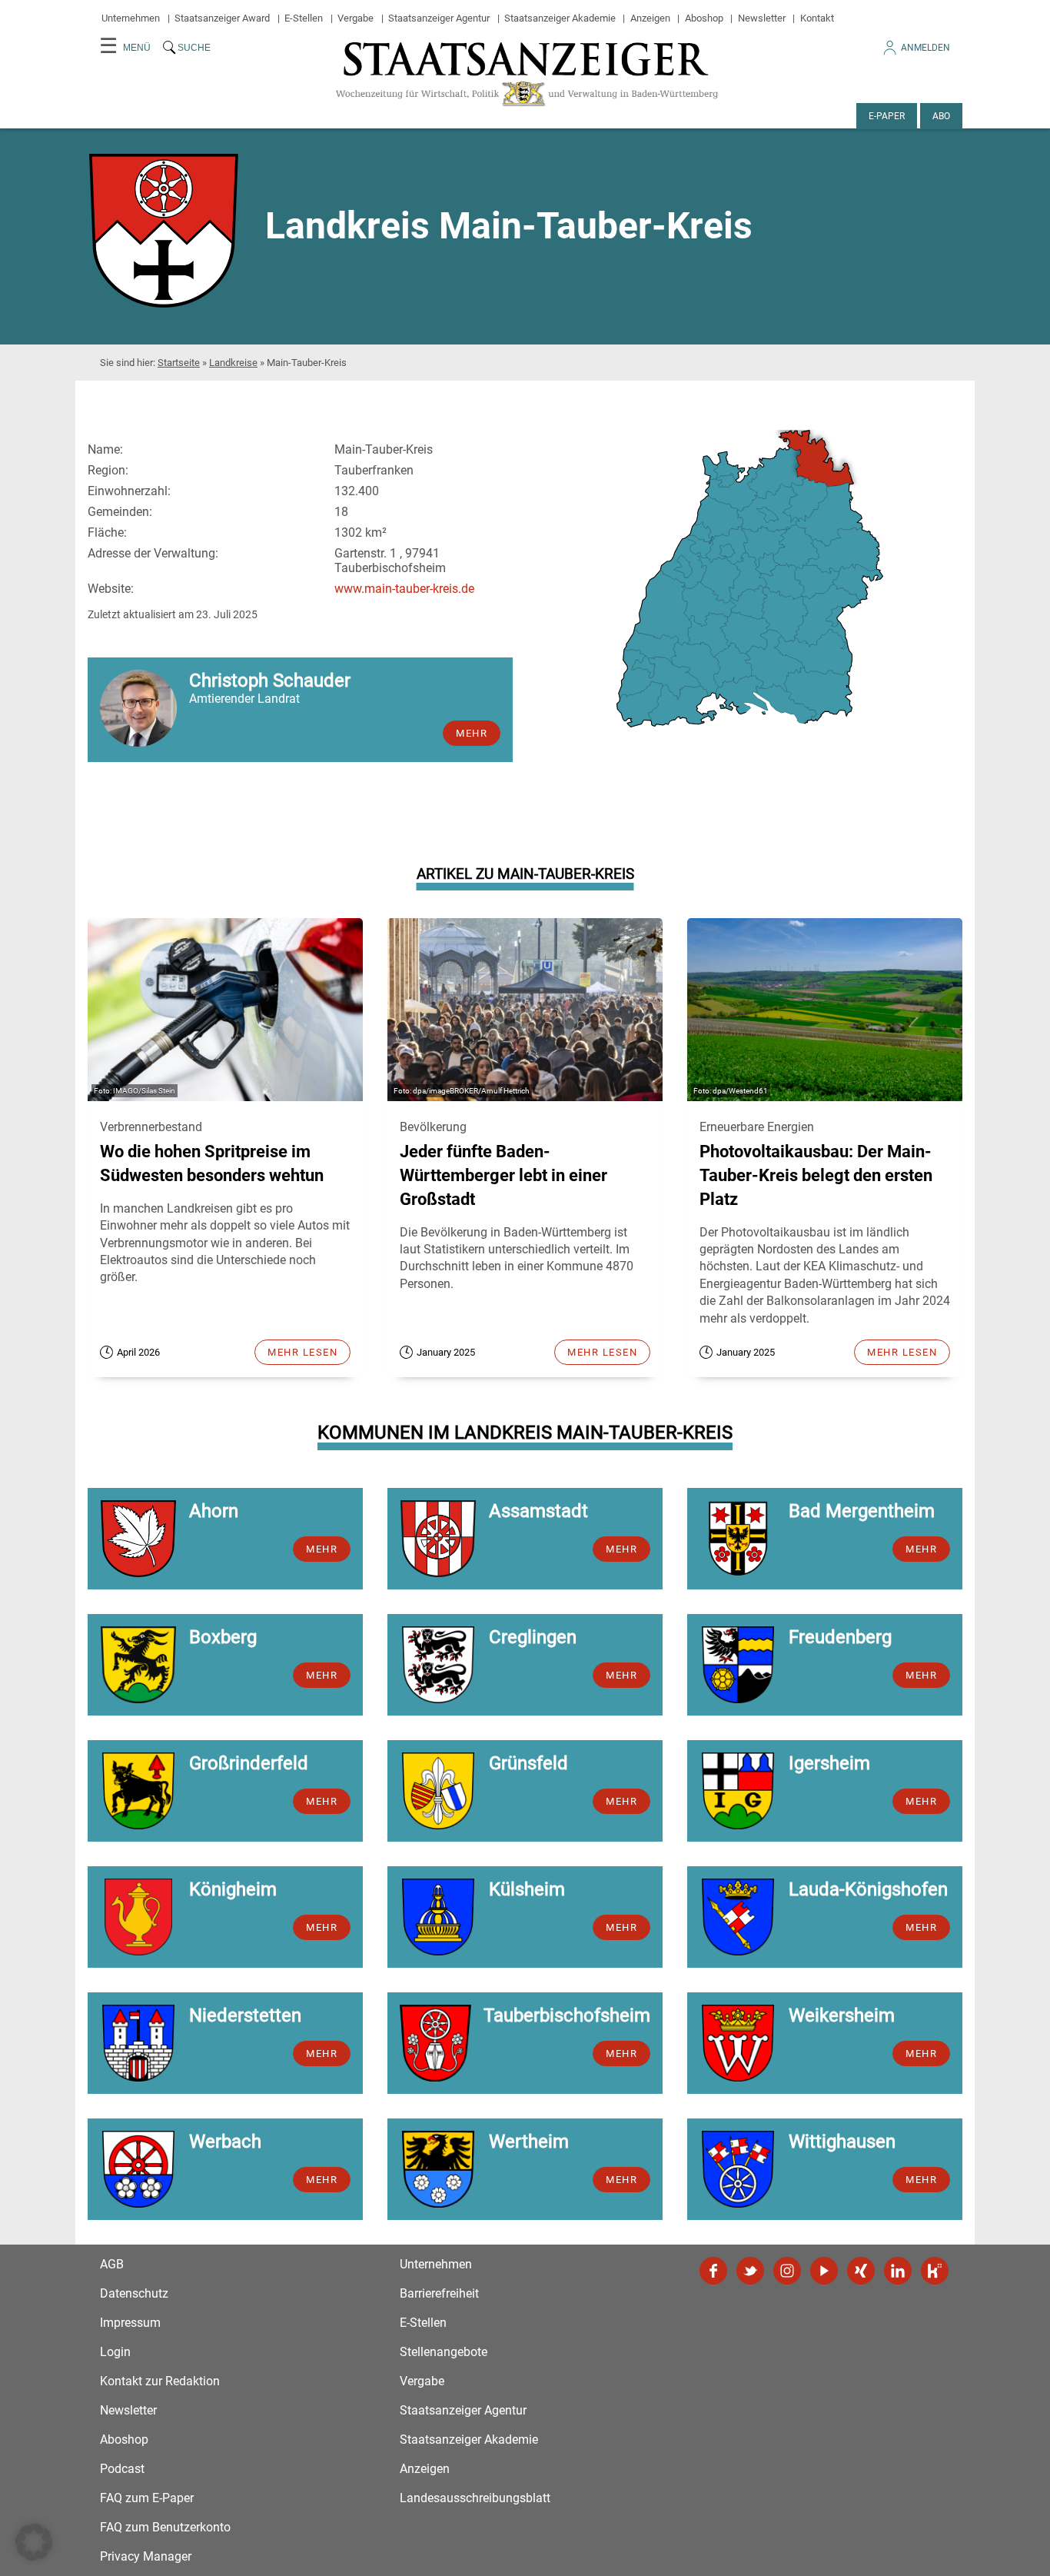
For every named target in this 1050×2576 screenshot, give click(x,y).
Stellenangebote (444, 2352)
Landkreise (233, 363)
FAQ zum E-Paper (147, 2498)
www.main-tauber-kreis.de (404, 589)
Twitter (750, 2271)
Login (115, 2352)
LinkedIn (898, 2271)
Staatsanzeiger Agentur (439, 18)
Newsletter (762, 18)
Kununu (935, 2271)
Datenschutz (134, 2293)
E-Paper (887, 116)
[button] (34, 2542)
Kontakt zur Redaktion (160, 2381)
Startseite (179, 363)
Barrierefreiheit (439, 2293)
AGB (112, 2264)
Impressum (130, 2323)
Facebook (713, 2271)
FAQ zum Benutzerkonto (165, 2527)
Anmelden (925, 48)
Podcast (122, 2469)
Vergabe (356, 18)
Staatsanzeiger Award (222, 18)
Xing (861, 2271)
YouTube (824, 2271)
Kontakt (817, 18)
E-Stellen (304, 18)
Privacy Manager (146, 2556)
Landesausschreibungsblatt (475, 2498)
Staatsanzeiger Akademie (560, 18)
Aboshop (704, 18)
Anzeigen (650, 18)
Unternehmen (131, 18)
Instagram (787, 2271)
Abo (941, 116)
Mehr (472, 733)
